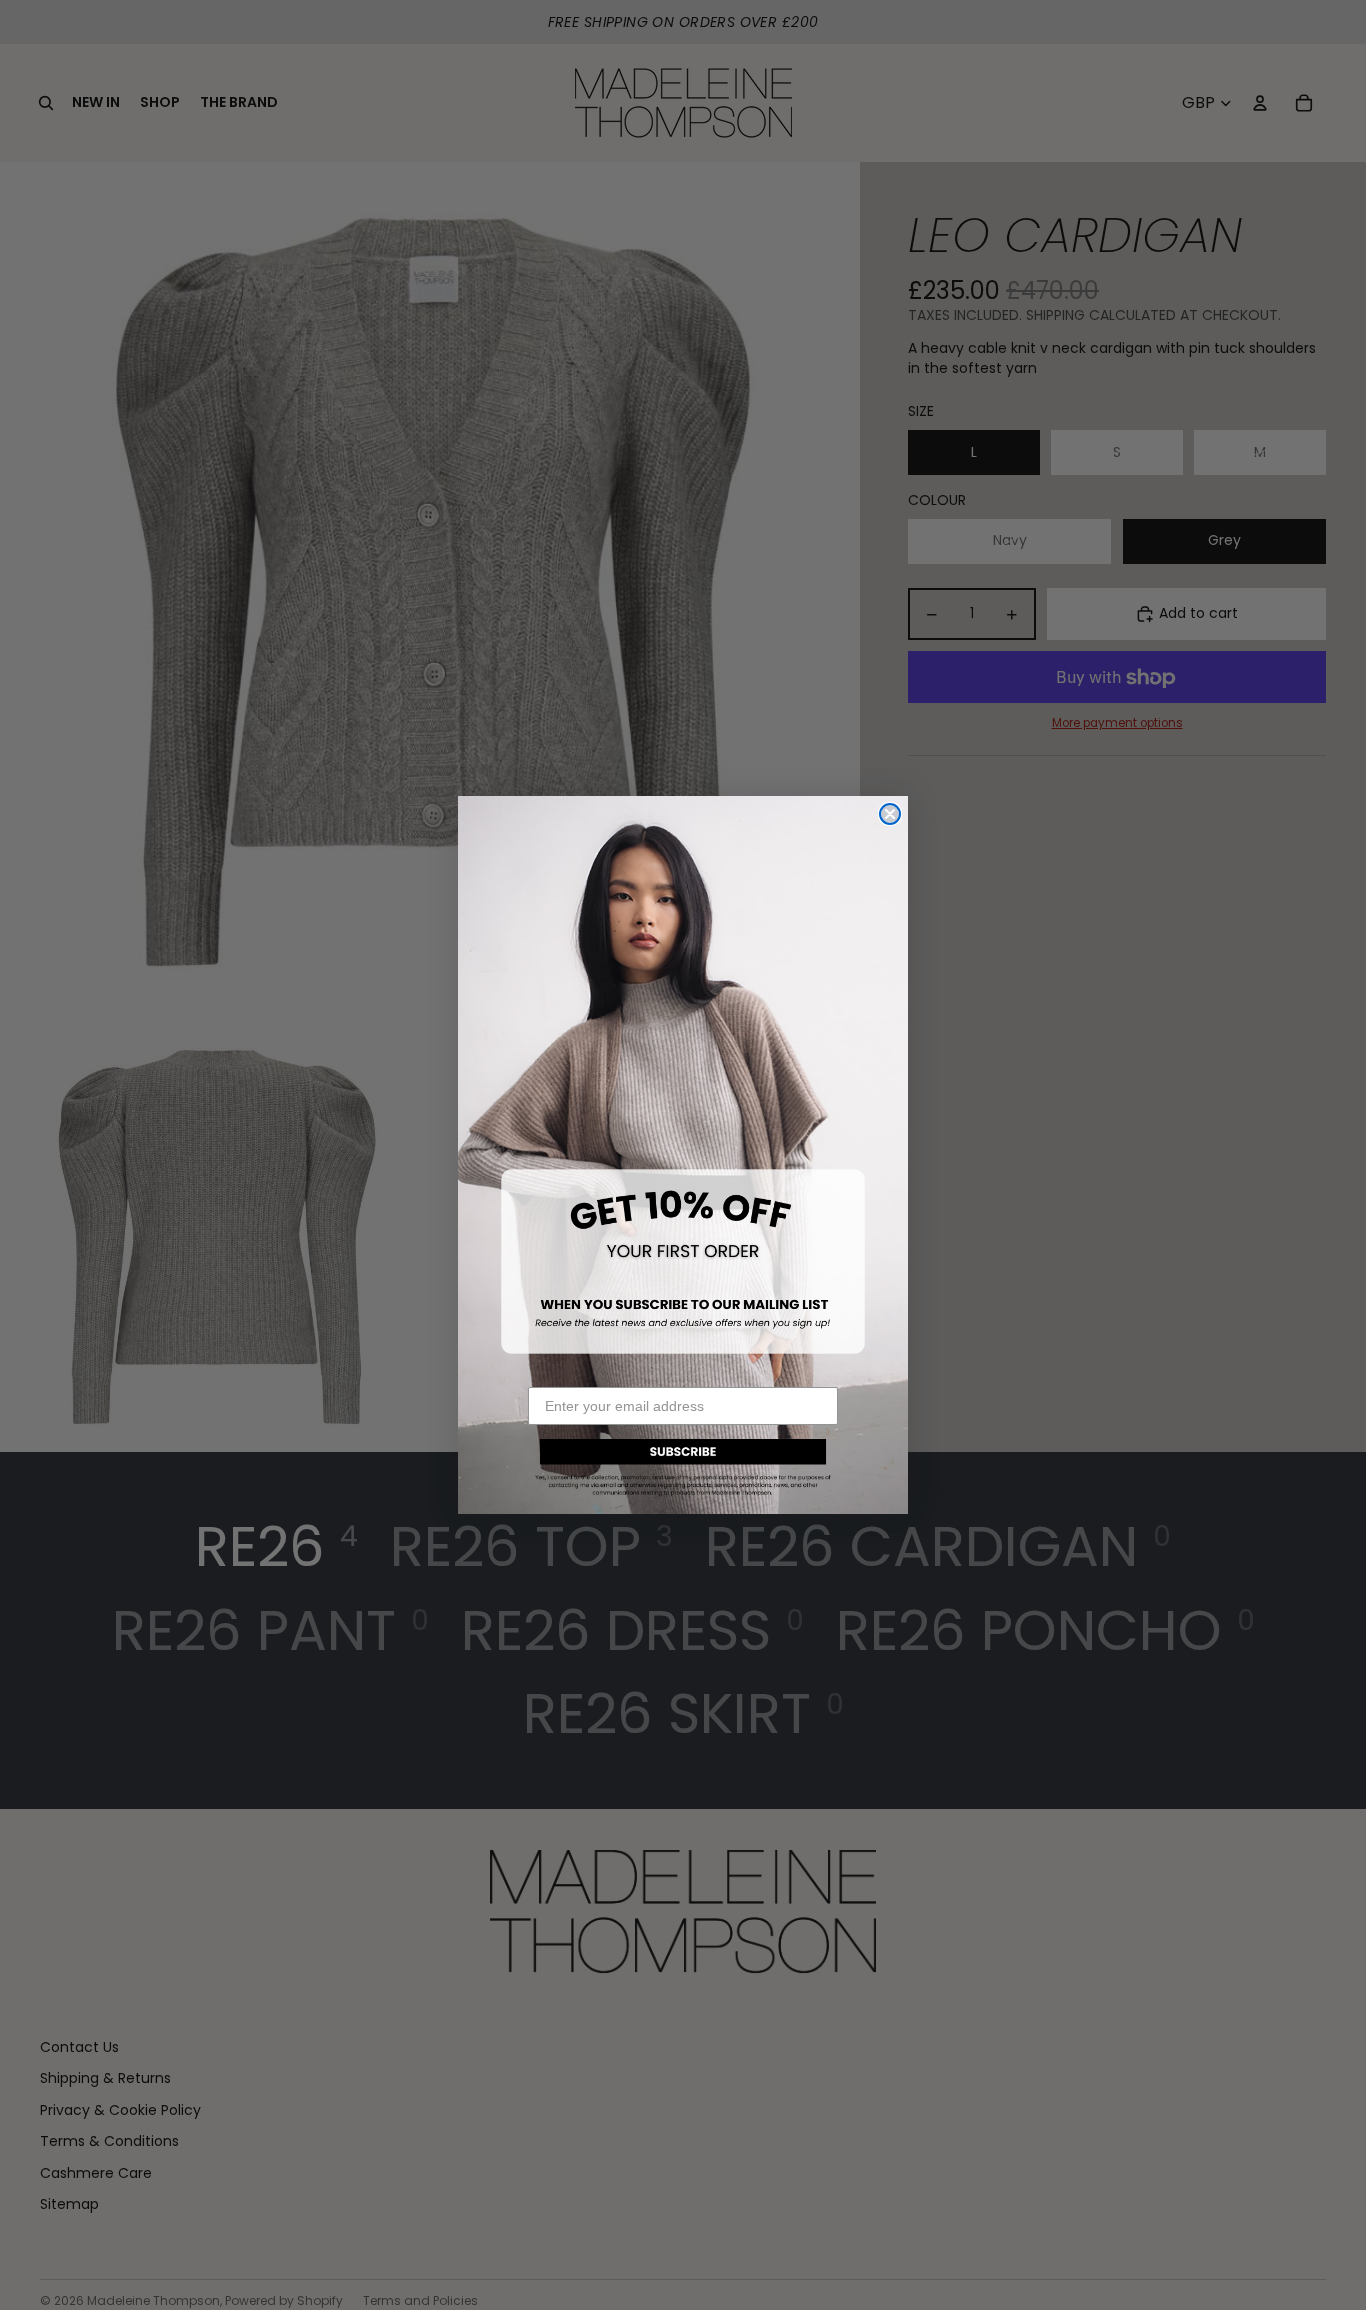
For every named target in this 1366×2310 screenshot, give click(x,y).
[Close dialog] (890, 814)
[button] (683, 1464)
